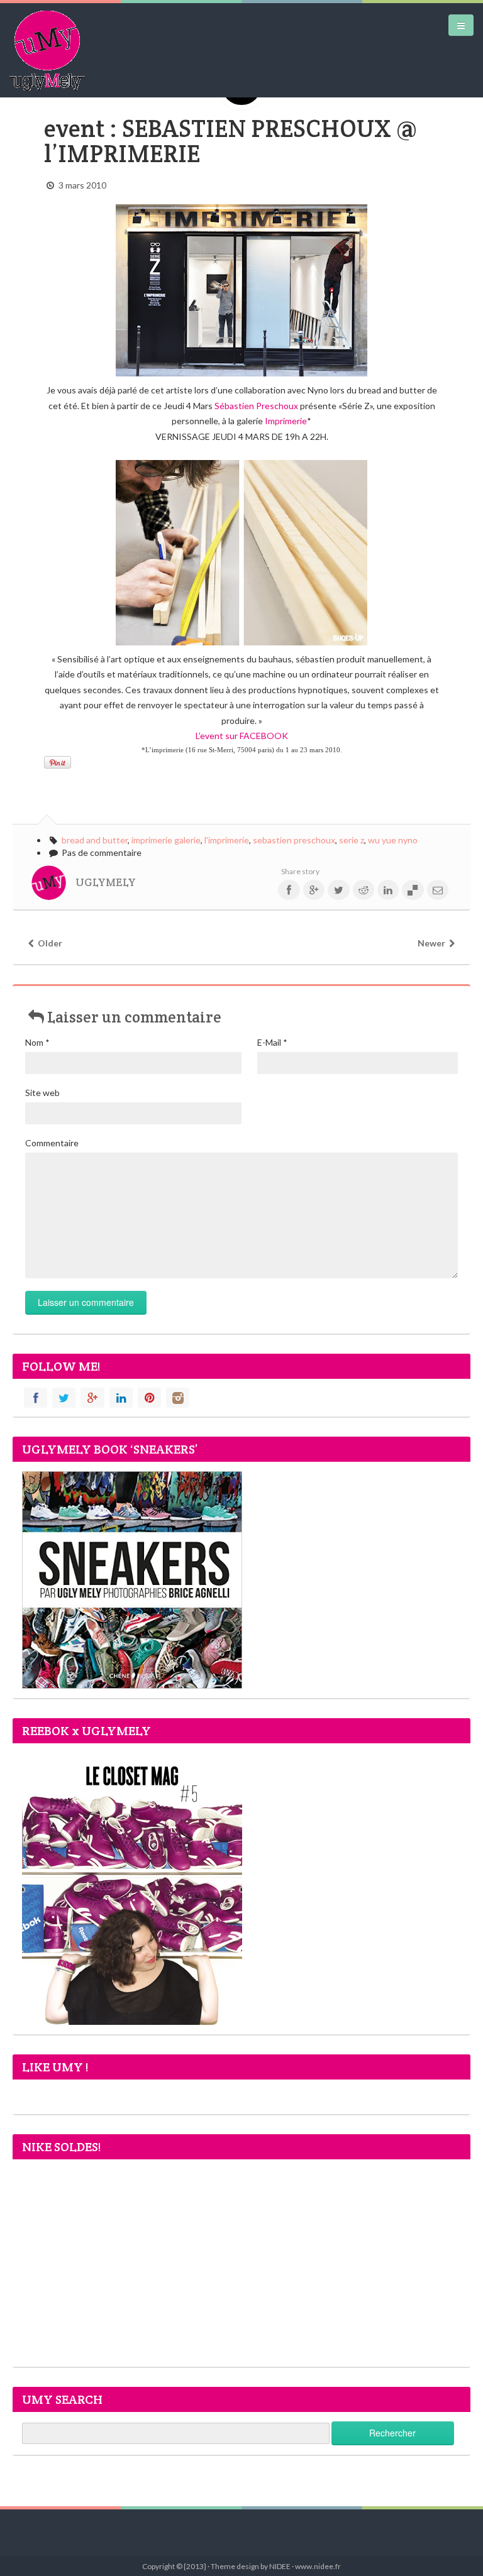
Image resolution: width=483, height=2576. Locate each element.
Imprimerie (286, 421)
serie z (352, 840)
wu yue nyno (393, 840)
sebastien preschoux (294, 840)
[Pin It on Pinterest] (58, 762)
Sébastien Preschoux (256, 406)
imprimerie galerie (166, 840)
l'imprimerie (227, 840)
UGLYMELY (106, 882)
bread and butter (95, 840)
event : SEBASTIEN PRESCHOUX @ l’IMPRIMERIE (230, 141)
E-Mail (272, 1042)
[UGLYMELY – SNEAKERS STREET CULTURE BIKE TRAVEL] (47, 50)
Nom (37, 1042)
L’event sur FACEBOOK (242, 736)
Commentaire (52, 1143)
